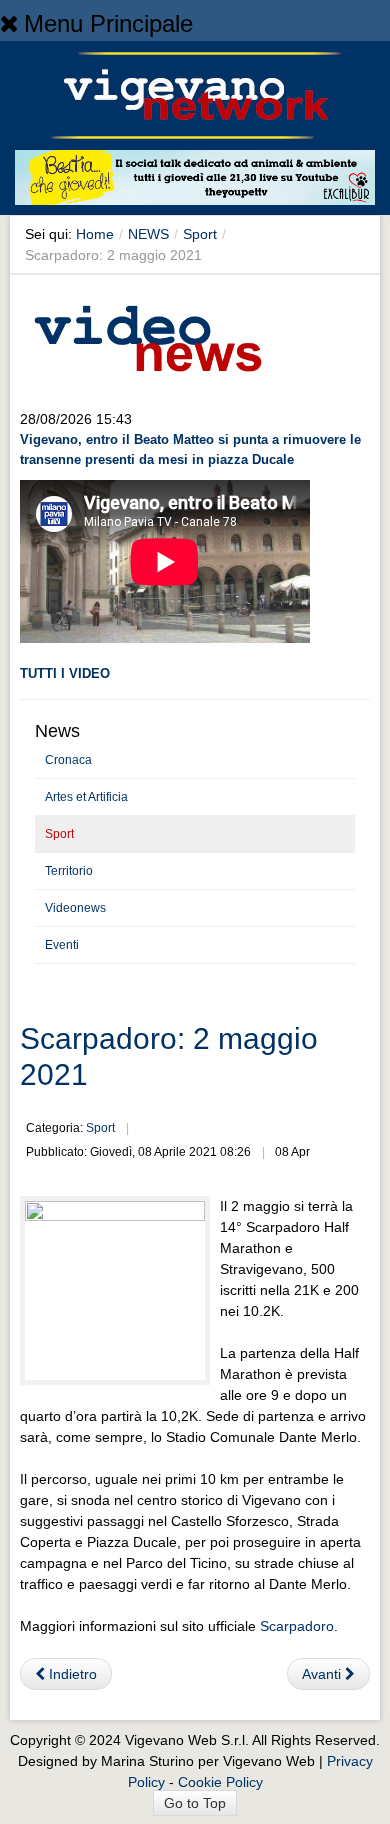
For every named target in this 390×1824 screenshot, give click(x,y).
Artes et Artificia (86, 797)
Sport (200, 234)
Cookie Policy (220, 1782)
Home (95, 234)
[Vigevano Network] (195, 95)
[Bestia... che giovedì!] (195, 181)
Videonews (75, 908)
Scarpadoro (297, 1626)
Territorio (69, 871)
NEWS (148, 234)
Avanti (323, 1674)
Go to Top (195, 1803)
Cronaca (68, 760)
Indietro (71, 1674)
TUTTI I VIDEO (65, 673)
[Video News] (147, 335)
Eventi (62, 945)
